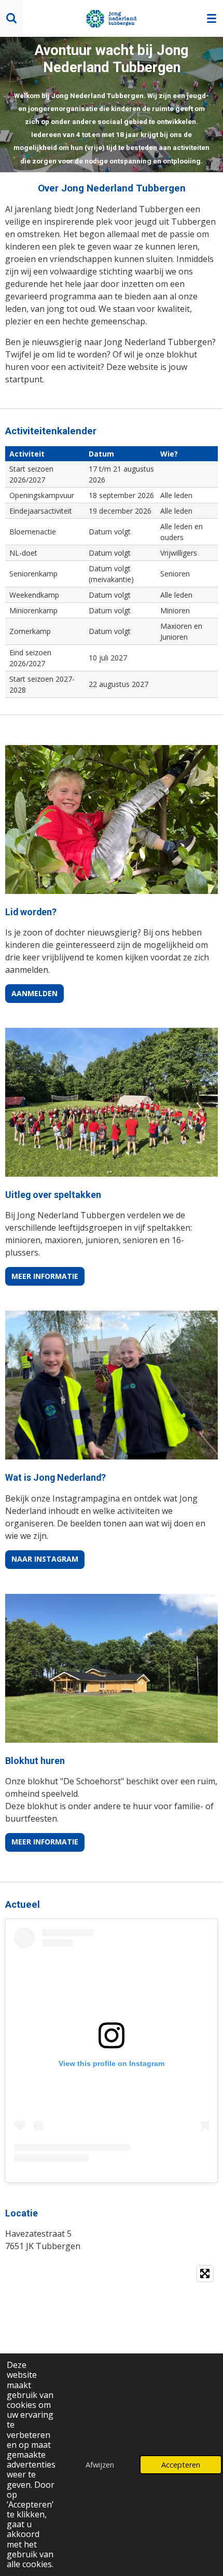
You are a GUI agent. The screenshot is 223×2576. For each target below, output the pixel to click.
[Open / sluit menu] (212, 18)
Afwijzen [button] (100, 2465)
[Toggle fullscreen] (205, 2274)
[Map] (112, 2347)
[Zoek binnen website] (11, 18)
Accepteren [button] (181, 2465)
